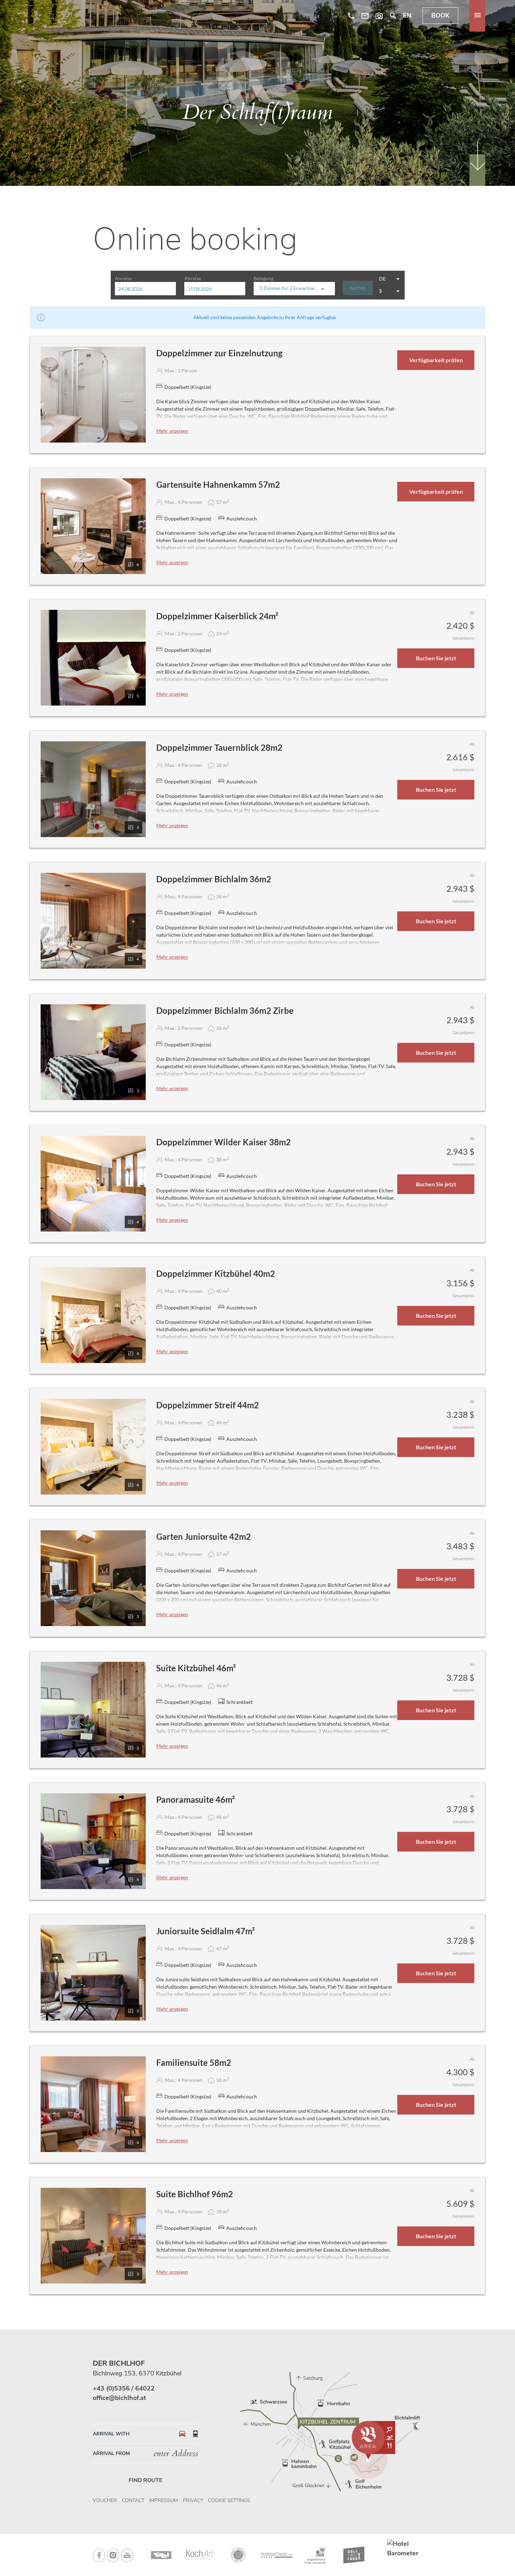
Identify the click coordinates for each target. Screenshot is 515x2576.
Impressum (164, 2500)
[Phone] (351, 16)
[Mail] (365, 16)
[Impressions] (379, 16)
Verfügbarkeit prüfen (436, 360)
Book (440, 16)
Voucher (105, 2500)
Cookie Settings (229, 2500)
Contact (133, 2500)
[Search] (393, 16)
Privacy (193, 2500)
